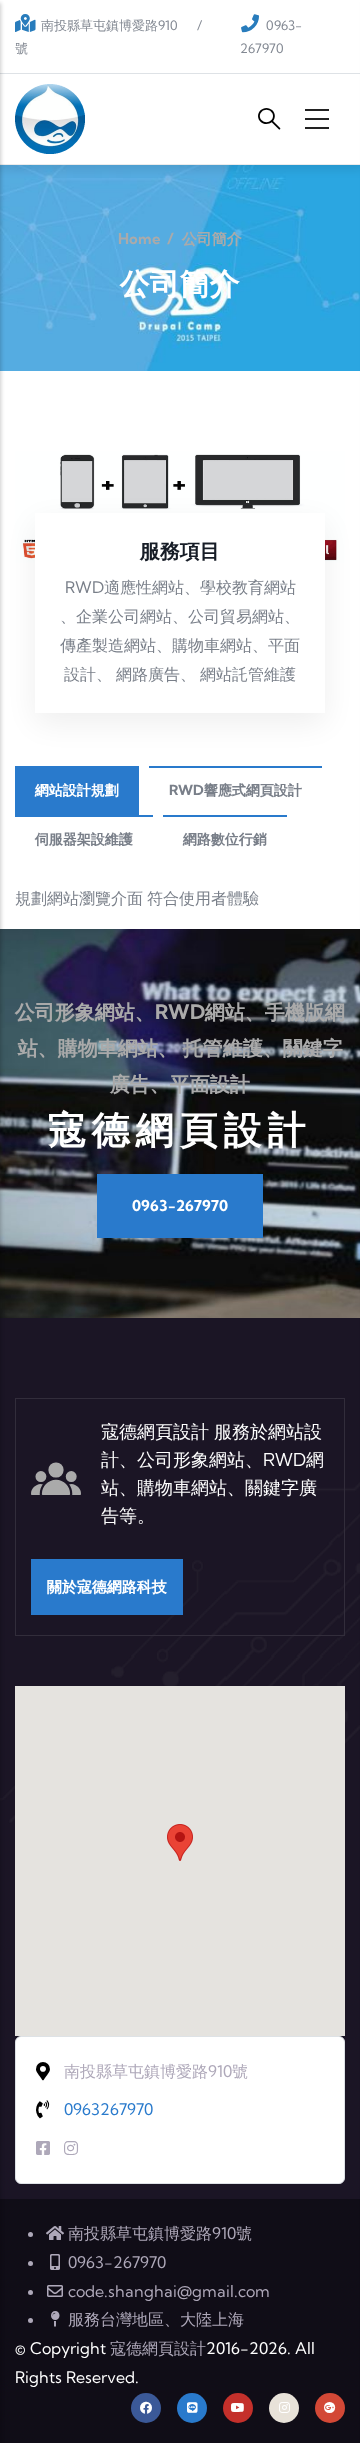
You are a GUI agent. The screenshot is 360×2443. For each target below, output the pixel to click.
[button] (180, 1842)
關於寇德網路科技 (107, 1586)
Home (139, 238)
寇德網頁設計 (158, 2348)
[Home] (50, 119)
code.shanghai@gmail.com (169, 2291)
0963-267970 (180, 1205)
